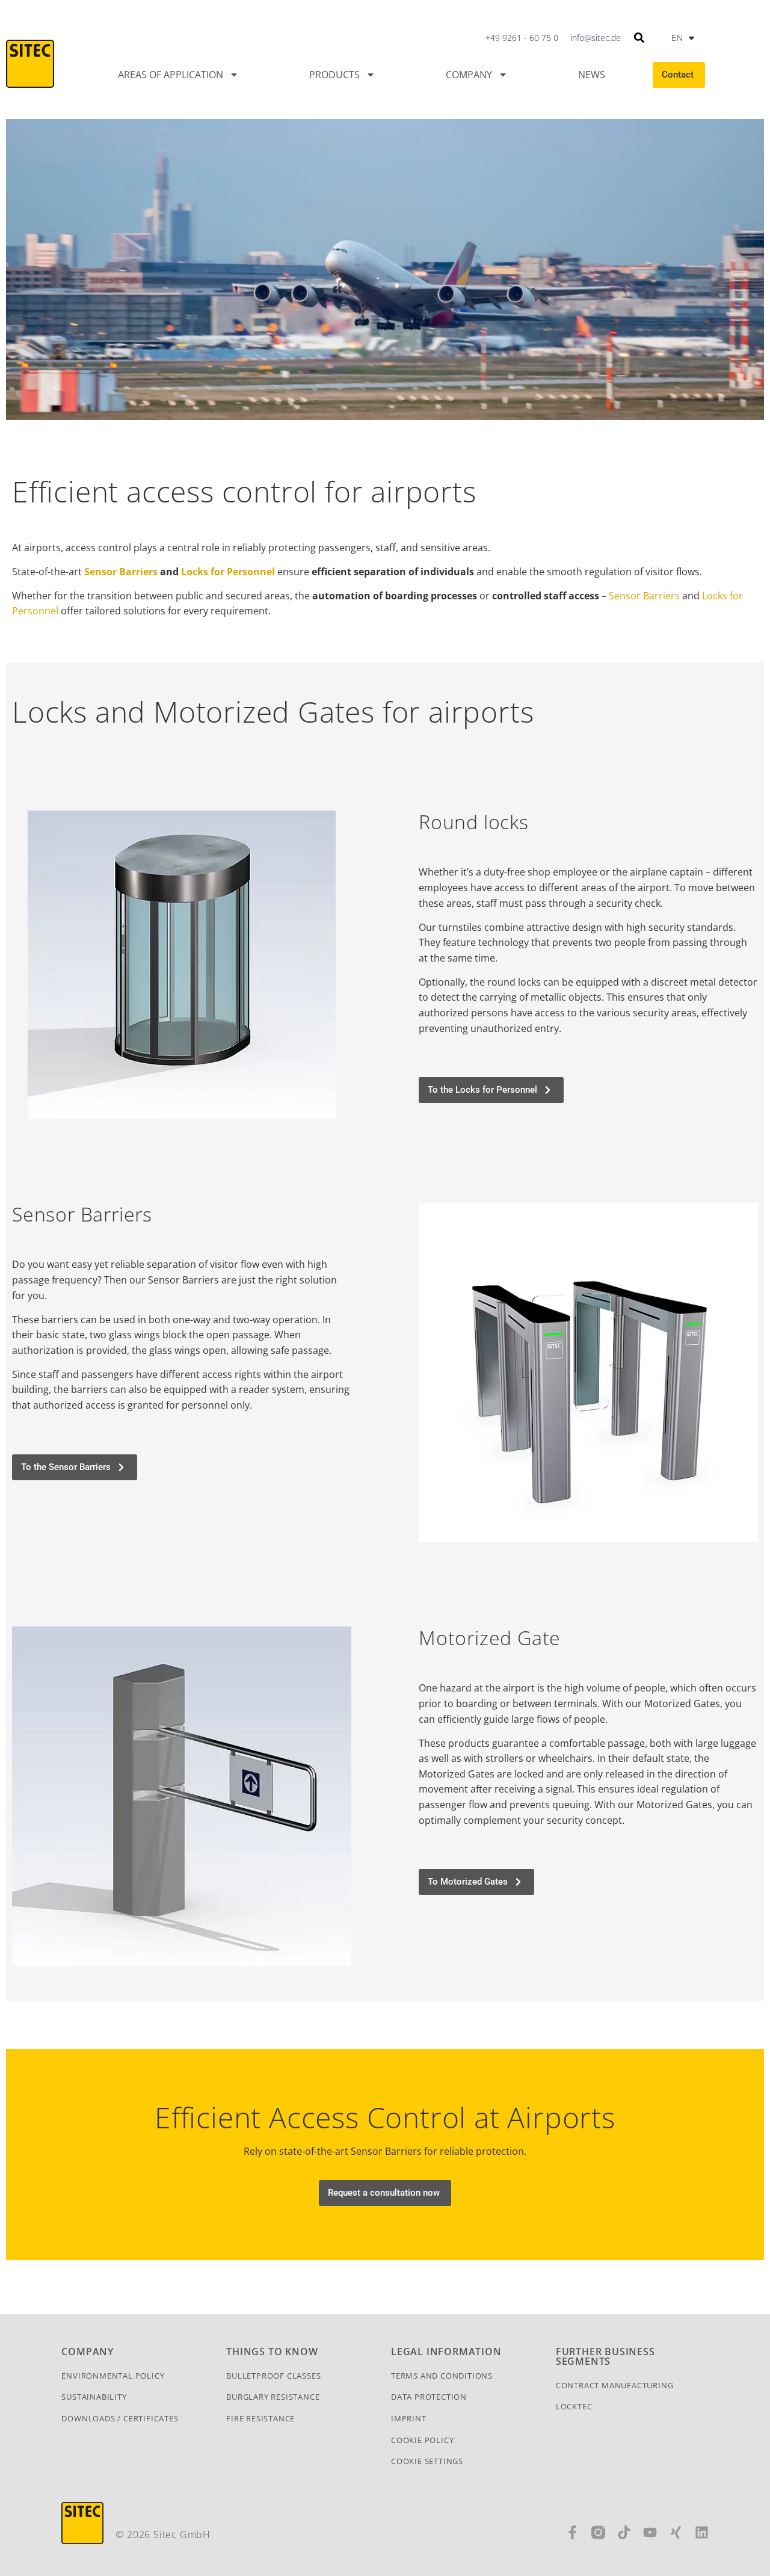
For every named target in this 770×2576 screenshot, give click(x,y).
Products (334, 75)
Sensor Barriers (121, 572)
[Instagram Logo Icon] (598, 2532)
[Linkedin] (702, 2532)
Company (469, 75)
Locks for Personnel (228, 572)
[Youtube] (650, 2532)
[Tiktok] (624, 2532)
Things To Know (272, 2352)
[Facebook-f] (572, 2532)
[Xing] (676, 2532)
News (592, 75)
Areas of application (171, 75)
